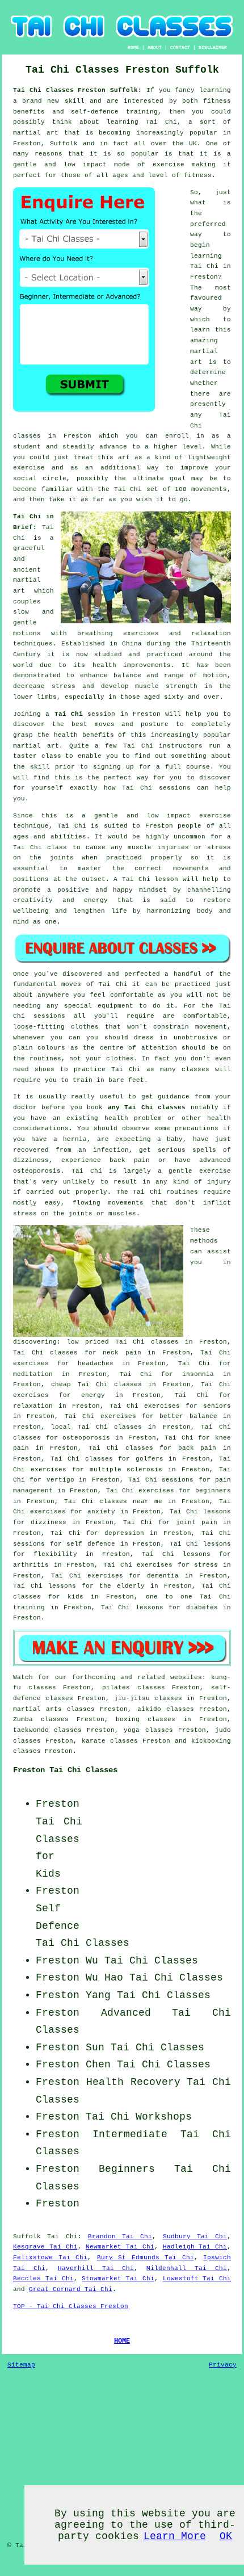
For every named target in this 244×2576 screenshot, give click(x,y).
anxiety (101, 1512)
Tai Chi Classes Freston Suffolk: (80, 90)
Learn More (175, 2536)
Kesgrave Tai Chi (45, 2247)
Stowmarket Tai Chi (118, 2279)
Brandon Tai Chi (120, 2237)
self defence (91, 1544)
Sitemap (21, 2365)
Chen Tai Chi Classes (148, 2065)
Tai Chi (204, 266)
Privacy (223, 2365)
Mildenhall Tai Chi (187, 2268)
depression (124, 1533)
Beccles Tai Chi (43, 2279)
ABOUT (155, 47)
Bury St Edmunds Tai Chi (146, 2258)
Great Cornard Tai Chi (71, 2289)
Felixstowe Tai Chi (50, 2258)
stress (206, 1565)
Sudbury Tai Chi (195, 2237)
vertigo (60, 1480)
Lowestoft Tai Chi (197, 2279)
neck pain (122, 1353)
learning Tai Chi (142, 122)
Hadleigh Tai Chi (195, 2247)
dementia (163, 1576)
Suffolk (27, 2237)
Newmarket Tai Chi (120, 2247)
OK (226, 2536)
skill (75, 101)
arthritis (31, 1565)
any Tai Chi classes (147, 1107)
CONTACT (180, 47)
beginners (213, 1491)
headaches (96, 1363)
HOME (133, 47)
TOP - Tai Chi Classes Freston (71, 2306)
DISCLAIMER (213, 47)
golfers (150, 1459)
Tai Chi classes (147, 1342)
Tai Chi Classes (176, 1978)
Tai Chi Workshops (139, 2117)
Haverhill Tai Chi (96, 2268)
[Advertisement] (160, 1855)
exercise (29, 468)
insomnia (198, 1374)
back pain (197, 1448)
